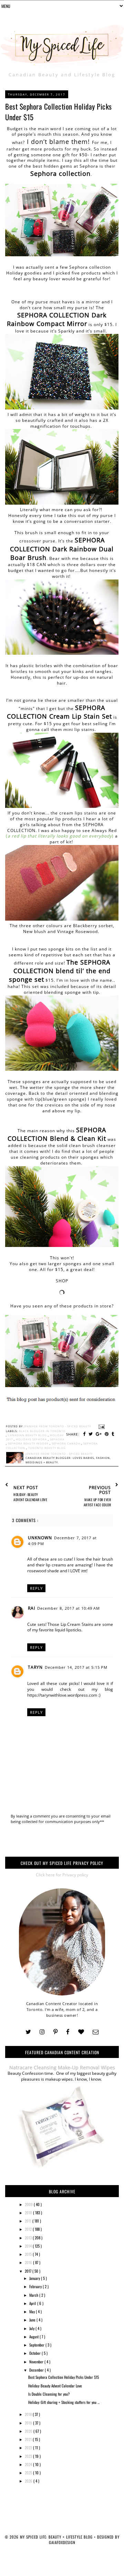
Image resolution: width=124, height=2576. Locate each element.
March (34, 2295)
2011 (29, 2221)
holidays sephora (32, 1439)
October (35, 2353)
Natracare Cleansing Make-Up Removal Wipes (62, 2067)
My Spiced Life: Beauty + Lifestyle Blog (57, 2537)
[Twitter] (28, 2032)
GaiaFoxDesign (62, 2542)
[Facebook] (68, 2032)
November (37, 2362)
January (35, 2278)
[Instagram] (42, 2032)
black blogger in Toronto (42, 1431)
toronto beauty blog (47, 1448)
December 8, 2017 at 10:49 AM (69, 1608)
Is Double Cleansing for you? (49, 2394)
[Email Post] (101, 1426)
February (36, 2286)
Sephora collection (60, 173)
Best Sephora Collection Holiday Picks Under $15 (64, 2377)
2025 (29, 2473)
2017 (29, 2271)
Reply (36, 1588)
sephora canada (66, 1443)
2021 (29, 2439)
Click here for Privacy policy (62, 1875)
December (37, 2370)
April (33, 2303)
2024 (29, 2464)
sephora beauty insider (29, 1443)
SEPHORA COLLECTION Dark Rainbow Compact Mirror (57, 319)
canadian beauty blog (28, 1435)
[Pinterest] (55, 2032)
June (33, 2320)
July (32, 2328)
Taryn (35, 1667)
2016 (29, 2262)
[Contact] (96, 2032)
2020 (29, 2431)
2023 (29, 2456)
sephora (57, 1439)
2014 (29, 2246)
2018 (29, 2414)
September (37, 2345)
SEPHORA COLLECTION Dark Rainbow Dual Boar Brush (62, 549)
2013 (29, 2238)
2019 (29, 2423)
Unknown (40, 1538)
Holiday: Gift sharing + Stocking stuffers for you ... (64, 2402)
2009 (29, 2204)
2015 (29, 2254)
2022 (29, 2448)
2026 (29, 2481)
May (33, 2311)
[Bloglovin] (81, 2032)
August (34, 2337)
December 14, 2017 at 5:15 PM (76, 1667)
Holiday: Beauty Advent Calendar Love (55, 2386)
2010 (29, 2213)
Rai (32, 1608)
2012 (29, 2229)
